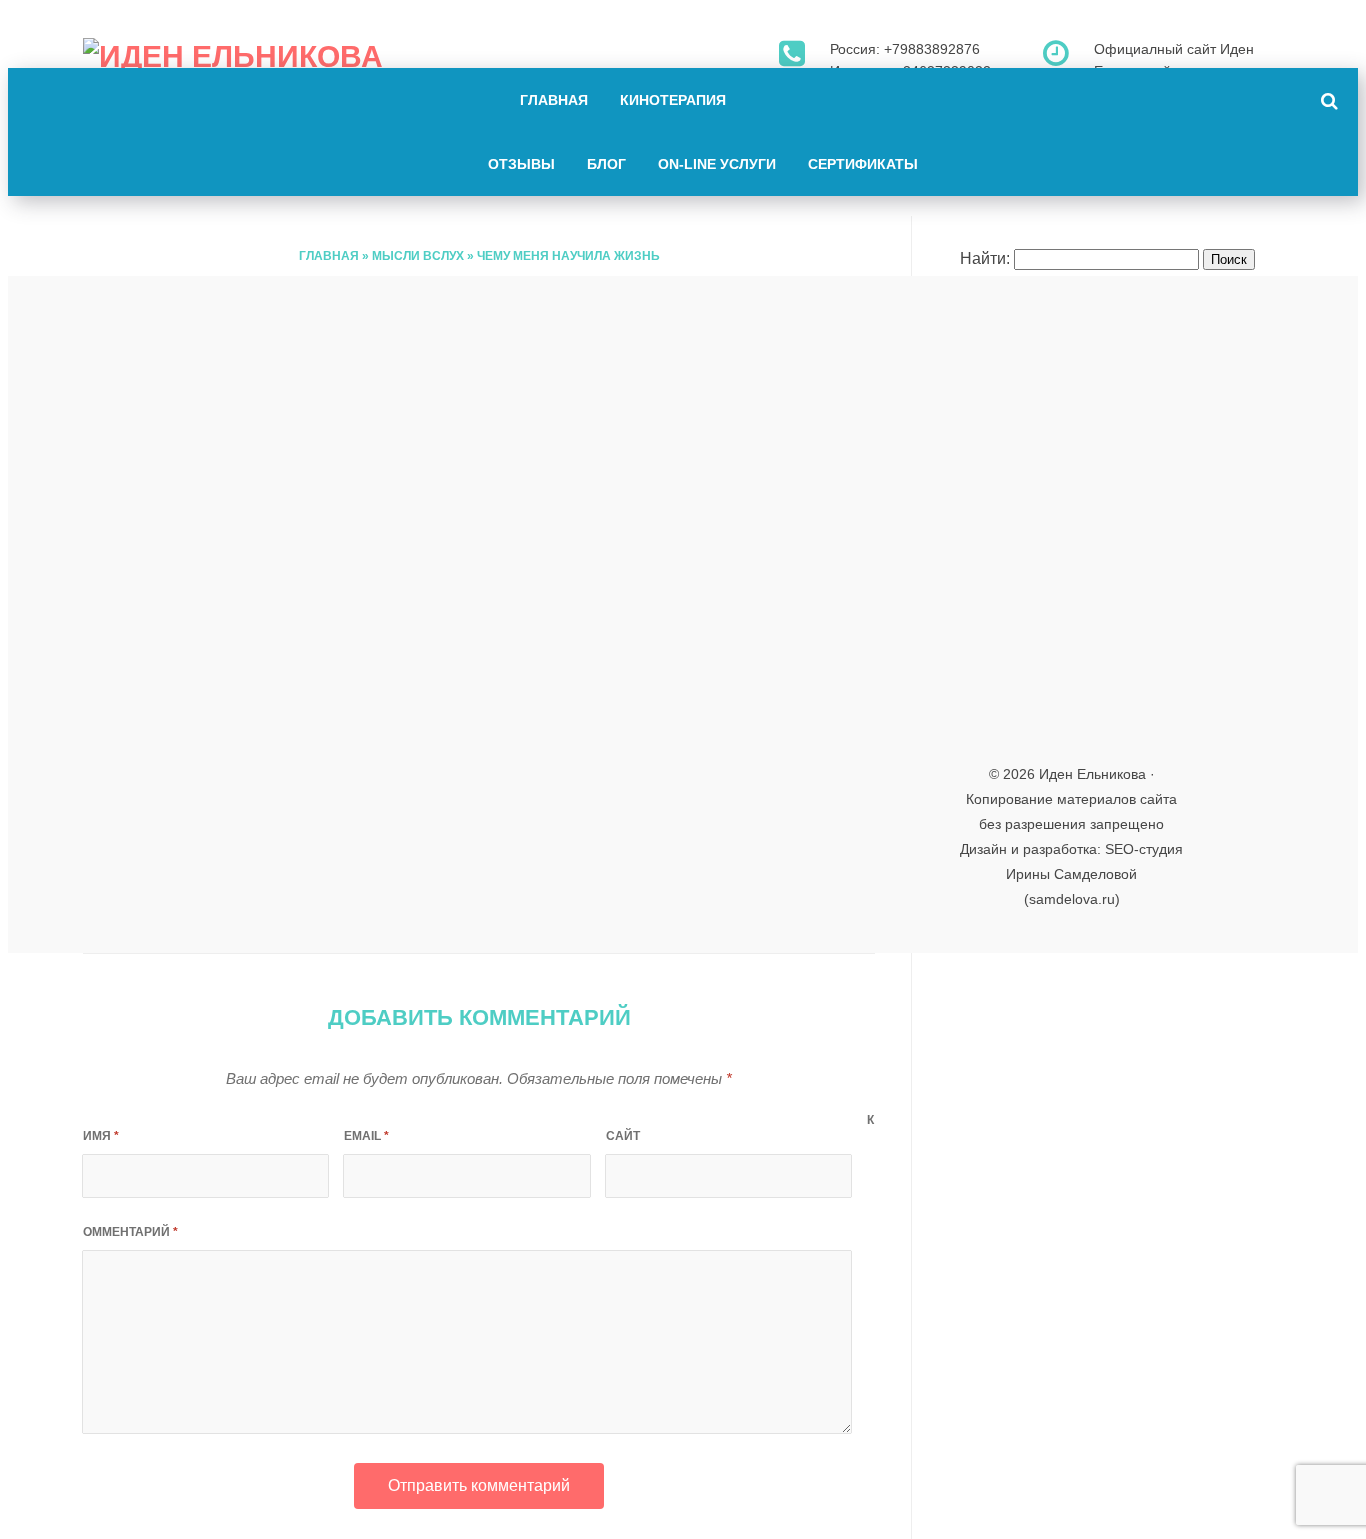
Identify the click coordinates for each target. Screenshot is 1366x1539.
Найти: (985, 258)
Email (366, 1136)
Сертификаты (863, 164)
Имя (101, 1136)
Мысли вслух (418, 256)
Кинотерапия (673, 100)
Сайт (623, 1136)
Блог (606, 164)
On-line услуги (717, 164)
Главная (554, 100)
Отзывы (521, 164)
